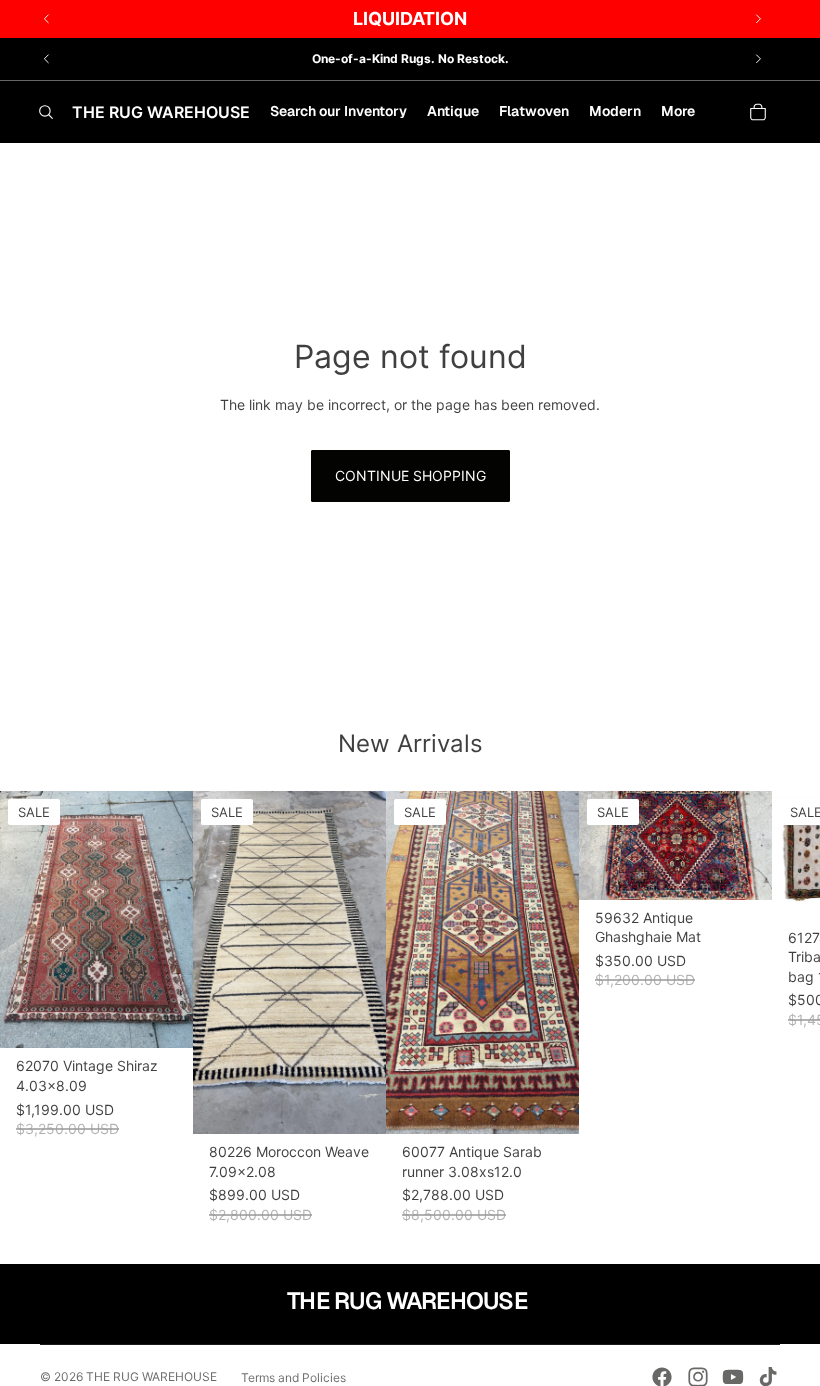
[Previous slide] (47, 59)
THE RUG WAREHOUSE (151, 1376)
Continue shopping (410, 475)
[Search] (46, 112)
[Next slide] (758, 59)
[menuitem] (678, 112)
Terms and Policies (293, 1377)
